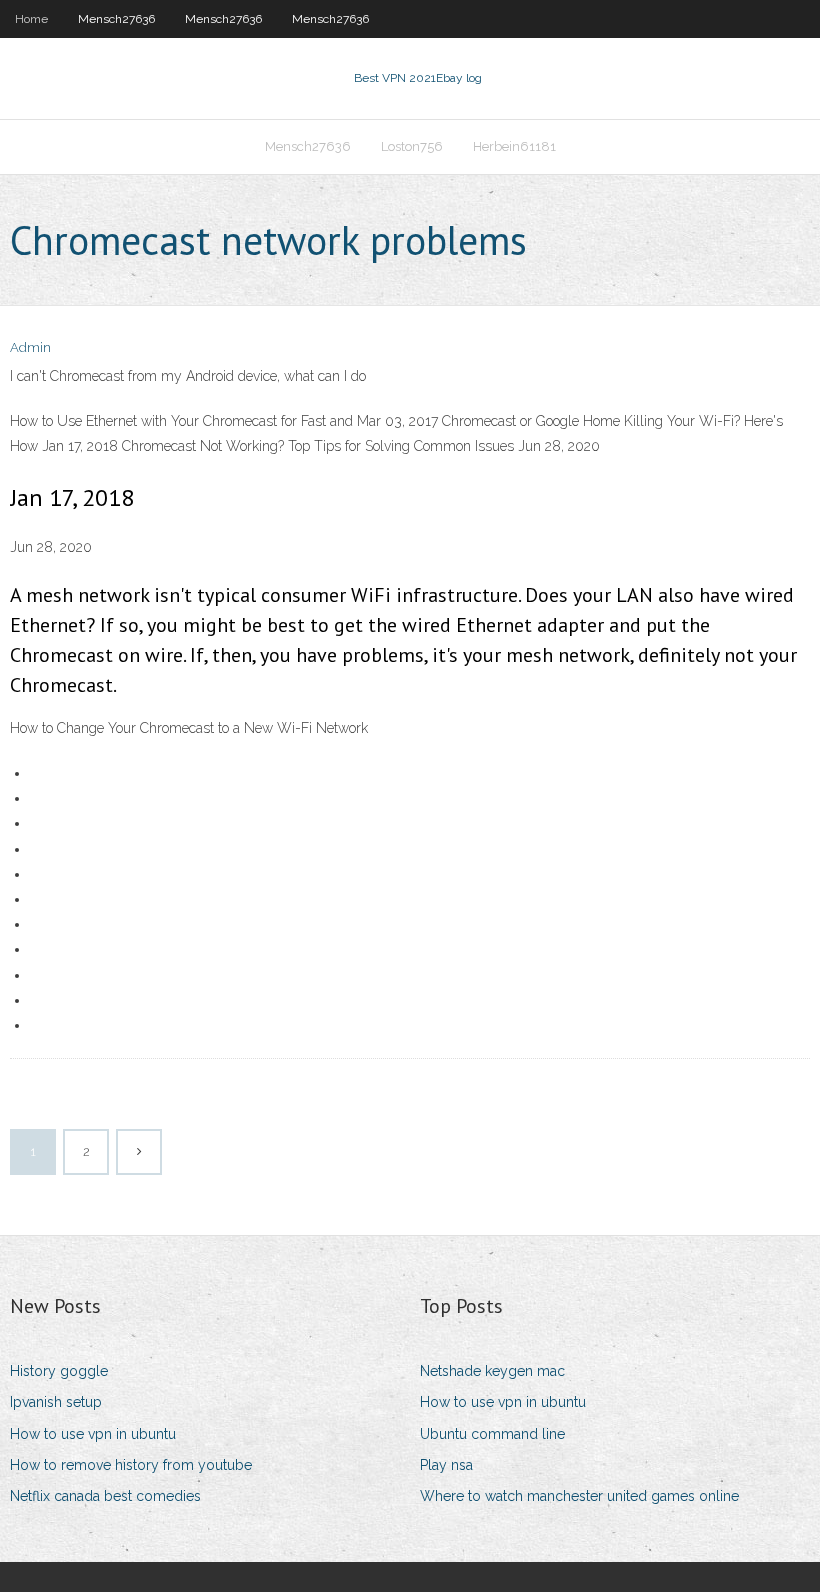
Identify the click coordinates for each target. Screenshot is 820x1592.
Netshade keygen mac (492, 1371)
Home (31, 19)
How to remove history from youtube (131, 1465)
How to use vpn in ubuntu (93, 1434)
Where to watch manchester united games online (579, 1496)
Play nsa (446, 1465)
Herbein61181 (514, 146)
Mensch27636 (116, 19)
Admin (30, 347)
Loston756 (412, 146)
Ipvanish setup (56, 1402)
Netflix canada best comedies (105, 1496)
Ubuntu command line (492, 1434)
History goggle (59, 1371)
